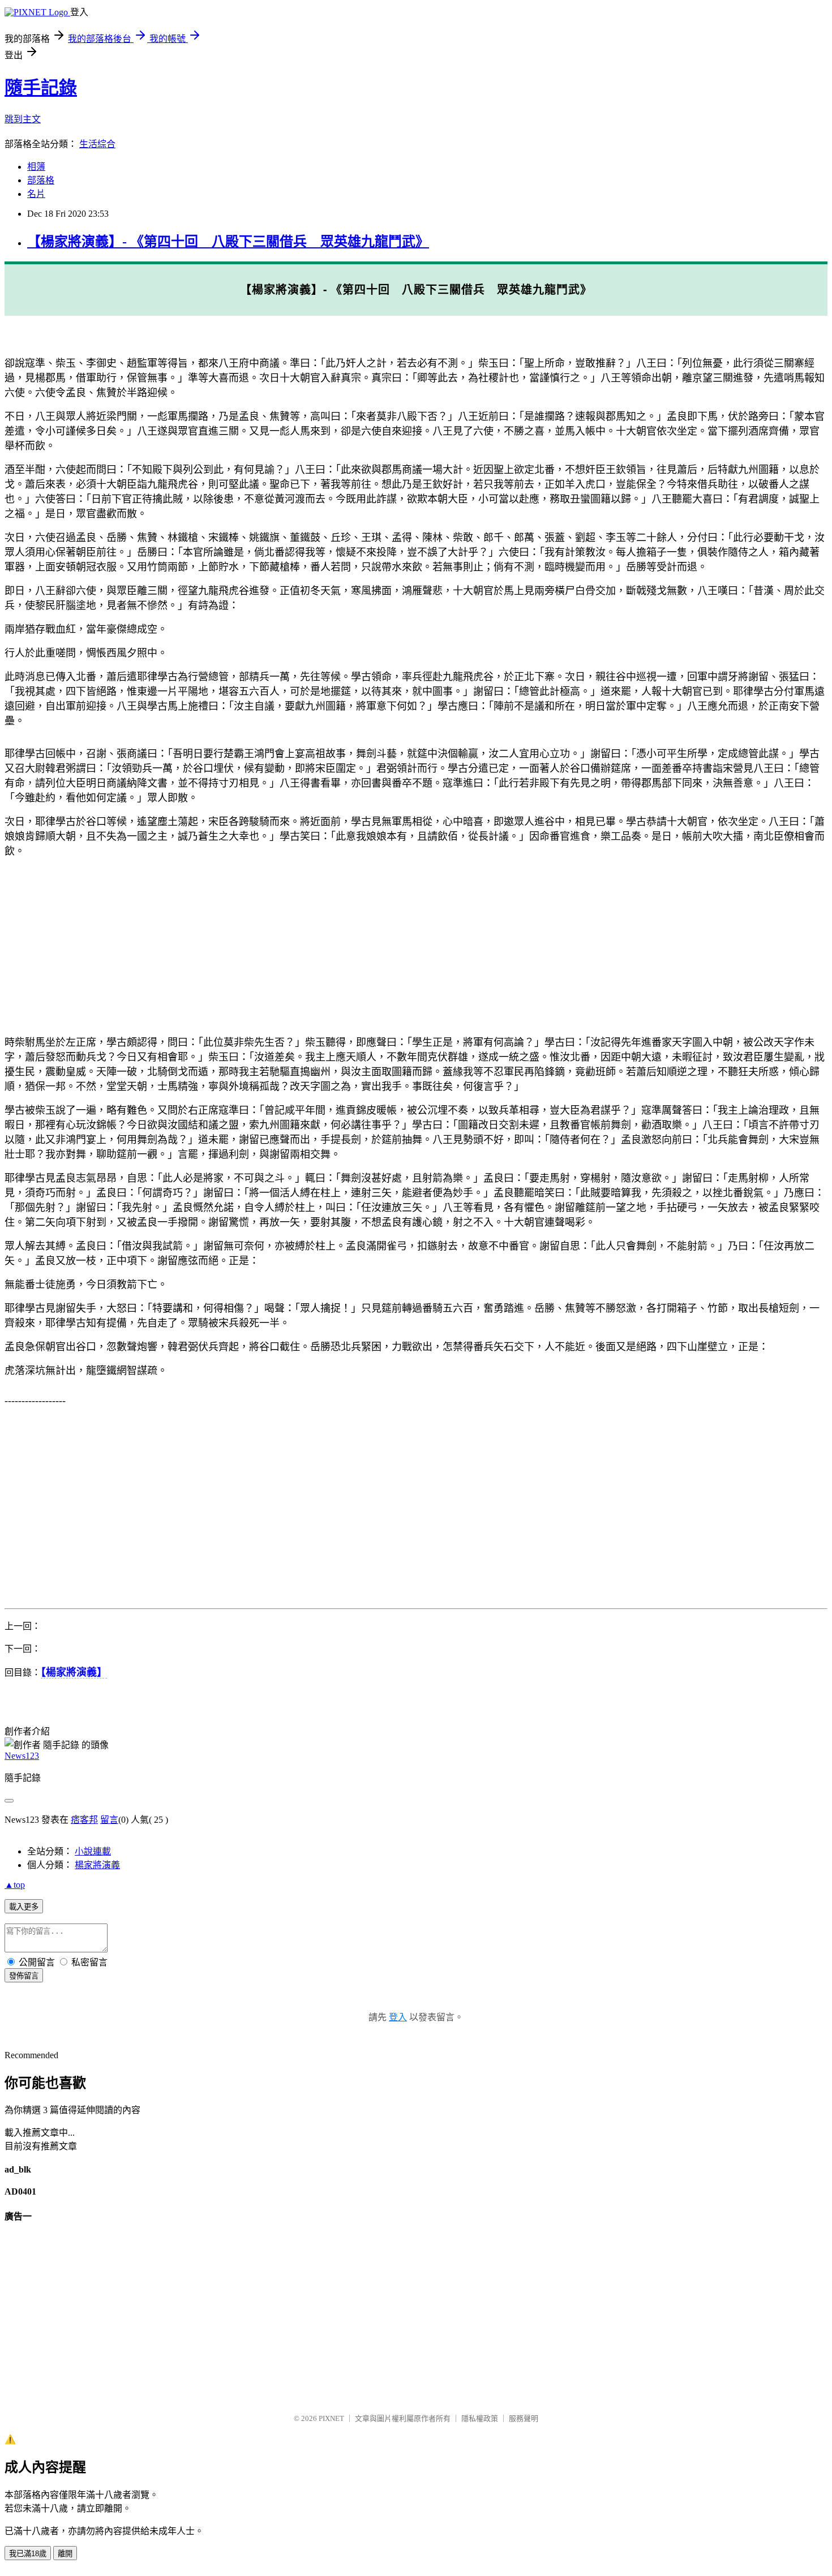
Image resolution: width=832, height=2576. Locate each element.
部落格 (41, 180)
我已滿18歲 (28, 2554)
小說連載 (93, 1851)
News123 (22, 1756)
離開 (65, 2554)
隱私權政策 (480, 2418)
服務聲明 (524, 2418)
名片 (36, 194)
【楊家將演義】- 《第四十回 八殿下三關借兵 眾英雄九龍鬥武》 (228, 242)
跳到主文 (23, 119)
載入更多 (24, 1907)
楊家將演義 (97, 1865)
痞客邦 (84, 1820)
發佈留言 (24, 1976)
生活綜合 (97, 144)
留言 (109, 1820)
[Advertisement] (344, 946)
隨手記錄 (41, 88)
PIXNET (331, 2418)
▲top (15, 1885)
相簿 (36, 167)
